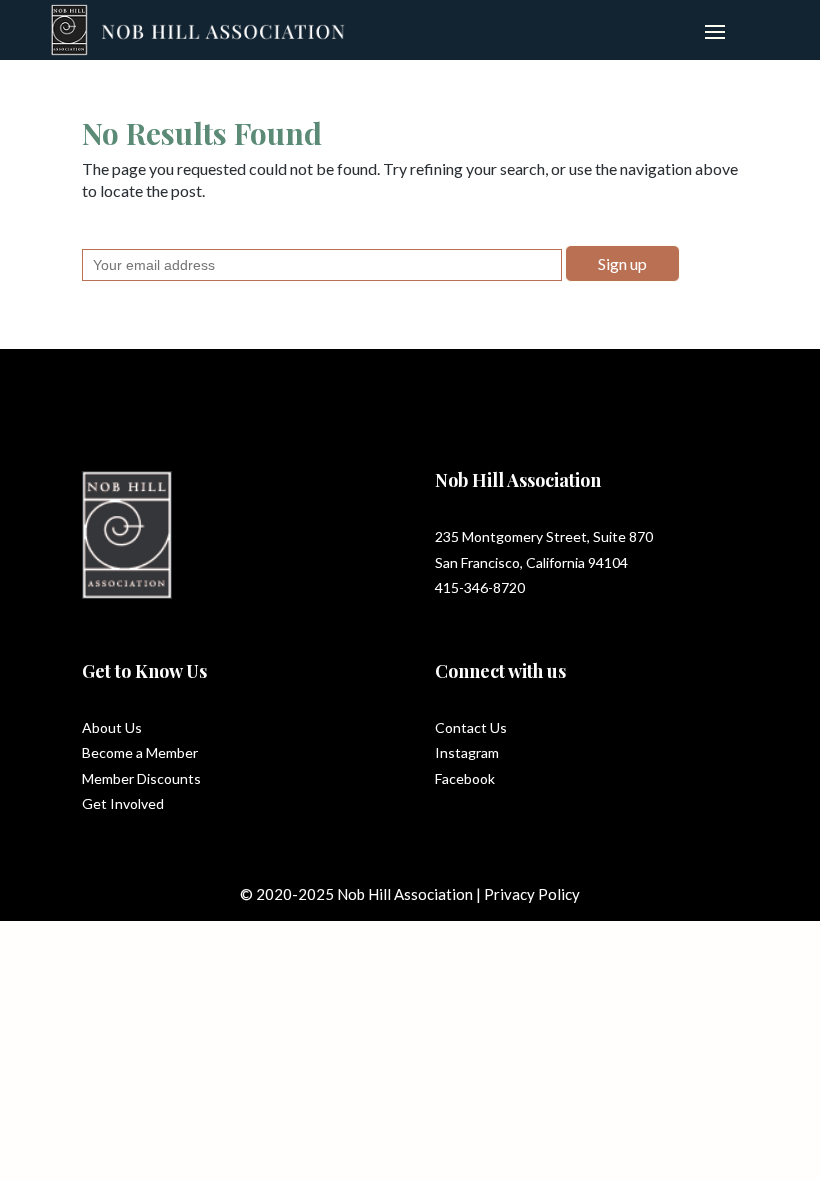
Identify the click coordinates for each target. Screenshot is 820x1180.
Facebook (465, 778)
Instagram (467, 752)
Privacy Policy (532, 894)
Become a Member (140, 752)
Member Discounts (141, 778)
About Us (112, 727)
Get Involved (123, 803)
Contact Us (471, 727)
